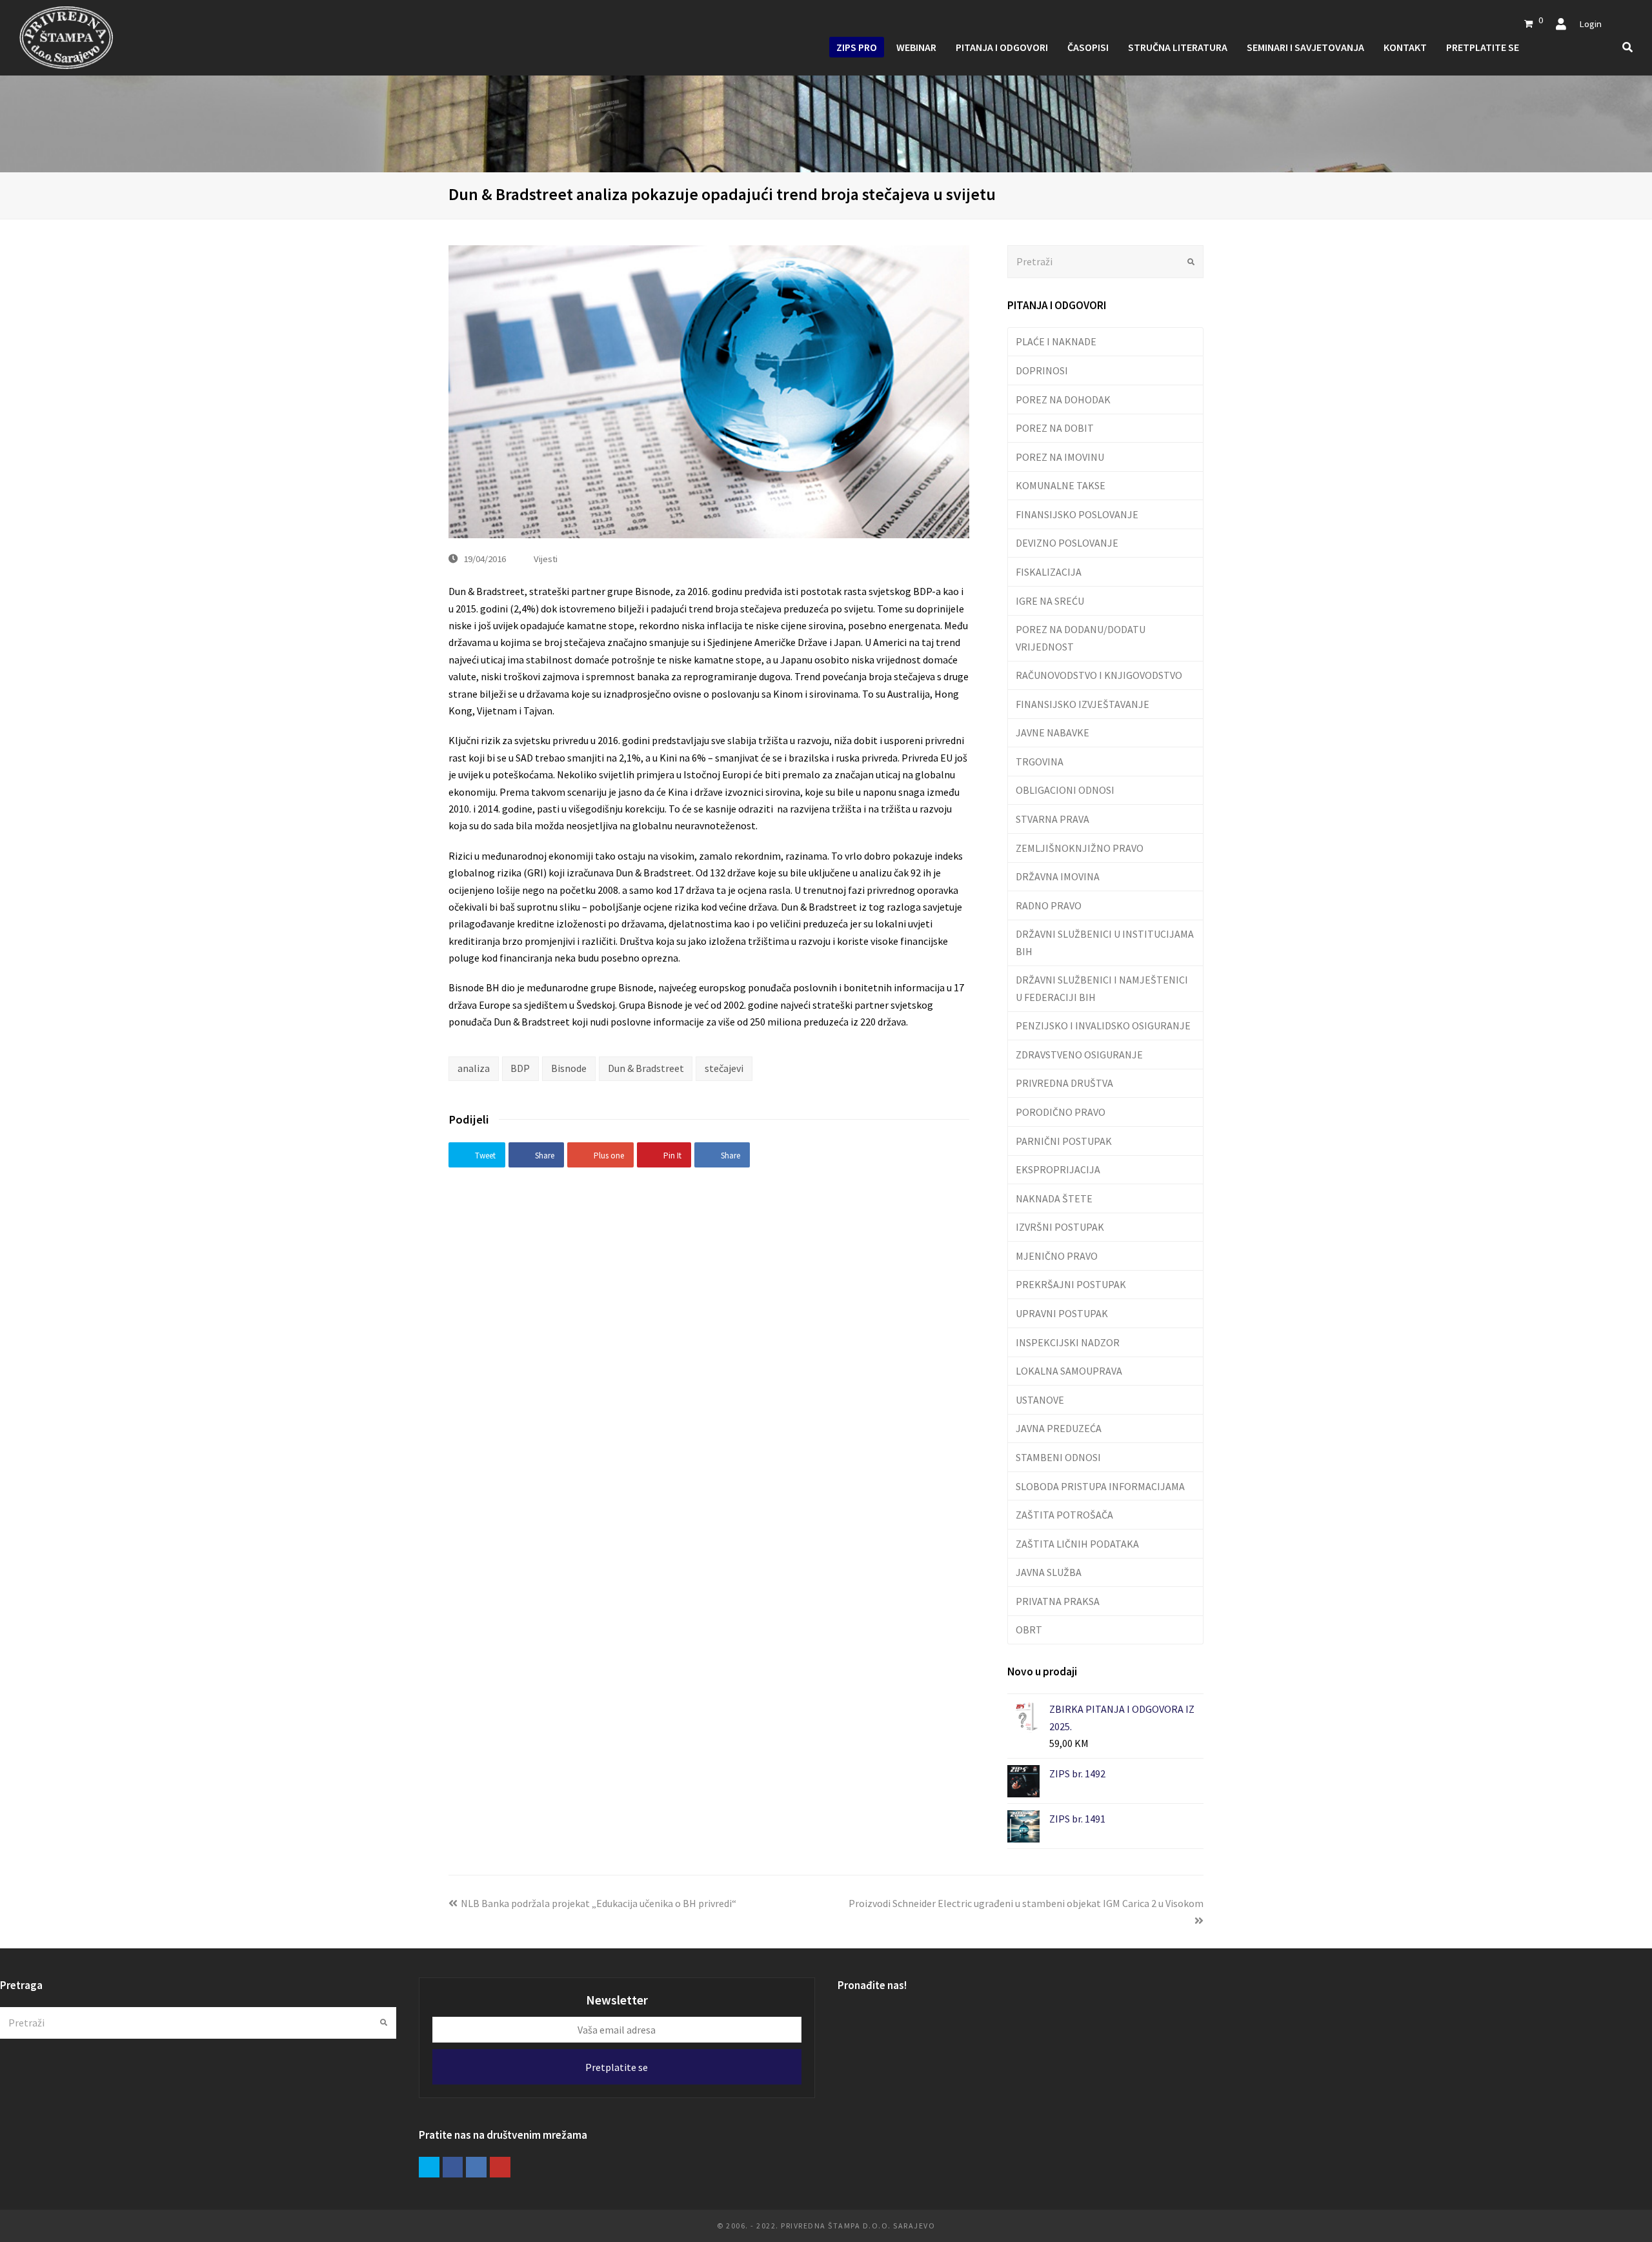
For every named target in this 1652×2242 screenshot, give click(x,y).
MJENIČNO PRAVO (1057, 1256)
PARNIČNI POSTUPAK (1064, 1141)
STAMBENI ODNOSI (1058, 1457)
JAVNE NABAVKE (1053, 732)
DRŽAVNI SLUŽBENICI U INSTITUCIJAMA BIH (1105, 942)
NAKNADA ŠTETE (1054, 1198)
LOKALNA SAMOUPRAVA (1069, 1371)
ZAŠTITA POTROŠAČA (1064, 1515)
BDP (520, 1068)
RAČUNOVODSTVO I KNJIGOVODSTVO (1099, 675)
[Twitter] (429, 2167)
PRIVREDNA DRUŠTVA (1064, 1083)
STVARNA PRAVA (1053, 819)
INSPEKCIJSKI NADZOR (1068, 1342)
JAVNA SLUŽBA (1049, 1572)
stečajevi (724, 1068)
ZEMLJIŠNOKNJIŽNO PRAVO (1080, 848)
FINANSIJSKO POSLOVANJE (1077, 514)
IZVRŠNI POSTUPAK (1060, 1227)
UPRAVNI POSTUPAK (1062, 1313)
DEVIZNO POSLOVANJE (1067, 543)
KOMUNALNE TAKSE (1061, 485)
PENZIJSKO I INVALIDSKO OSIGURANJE (1103, 1025)
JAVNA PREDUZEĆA (1059, 1428)
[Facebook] (453, 2167)
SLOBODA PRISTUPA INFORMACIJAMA (1100, 1486)
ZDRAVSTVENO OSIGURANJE (1079, 1055)
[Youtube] (500, 2167)
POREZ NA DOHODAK (1063, 399)
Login (1590, 24)
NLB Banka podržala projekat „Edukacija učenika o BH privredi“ (599, 1903)
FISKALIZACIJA (1049, 572)
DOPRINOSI (1042, 370)
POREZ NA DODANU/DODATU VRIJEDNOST (1081, 638)
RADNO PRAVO (1049, 905)
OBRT (1029, 1630)
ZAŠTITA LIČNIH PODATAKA (1077, 1544)
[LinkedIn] (476, 2167)
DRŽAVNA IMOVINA (1058, 876)
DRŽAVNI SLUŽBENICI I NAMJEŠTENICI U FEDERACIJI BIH (1102, 988)
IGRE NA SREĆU (1050, 601)
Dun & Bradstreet (646, 1068)
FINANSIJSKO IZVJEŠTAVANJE (1083, 704)
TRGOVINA (1040, 762)
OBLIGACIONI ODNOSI (1065, 790)
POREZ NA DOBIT (1055, 428)
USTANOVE (1040, 1400)
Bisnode (569, 1068)
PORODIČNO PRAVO (1061, 1112)
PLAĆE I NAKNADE (1056, 341)
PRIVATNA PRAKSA (1058, 1601)
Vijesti (546, 559)
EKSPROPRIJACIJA (1058, 1169)
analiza (474, 1068)
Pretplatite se (617, 2067)
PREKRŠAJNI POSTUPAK (1071, 1284)
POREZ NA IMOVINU (1060, 457)
